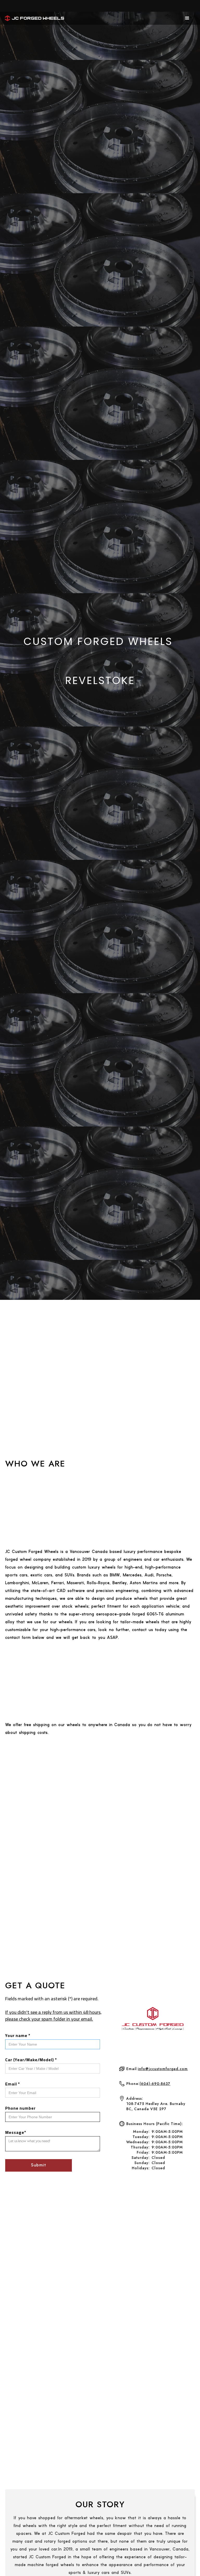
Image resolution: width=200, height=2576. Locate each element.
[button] (187, 18)
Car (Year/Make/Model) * (31, 2060)
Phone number (20, 2108)
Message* (16, 2132)
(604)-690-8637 (155, 2084)
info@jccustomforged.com (163, 2069)
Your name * (18, 2035)
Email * (13, 2084)
